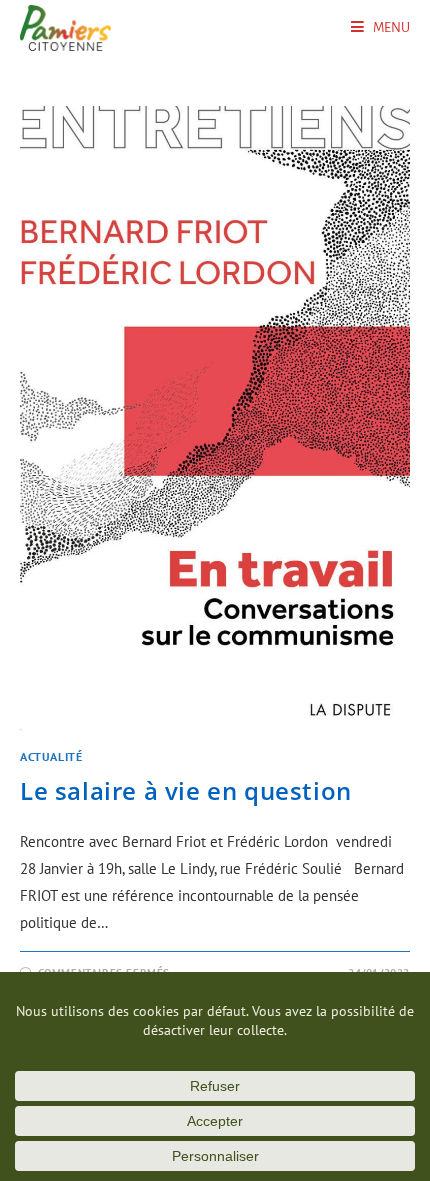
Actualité (51, 756)
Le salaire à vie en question (186, 790)
